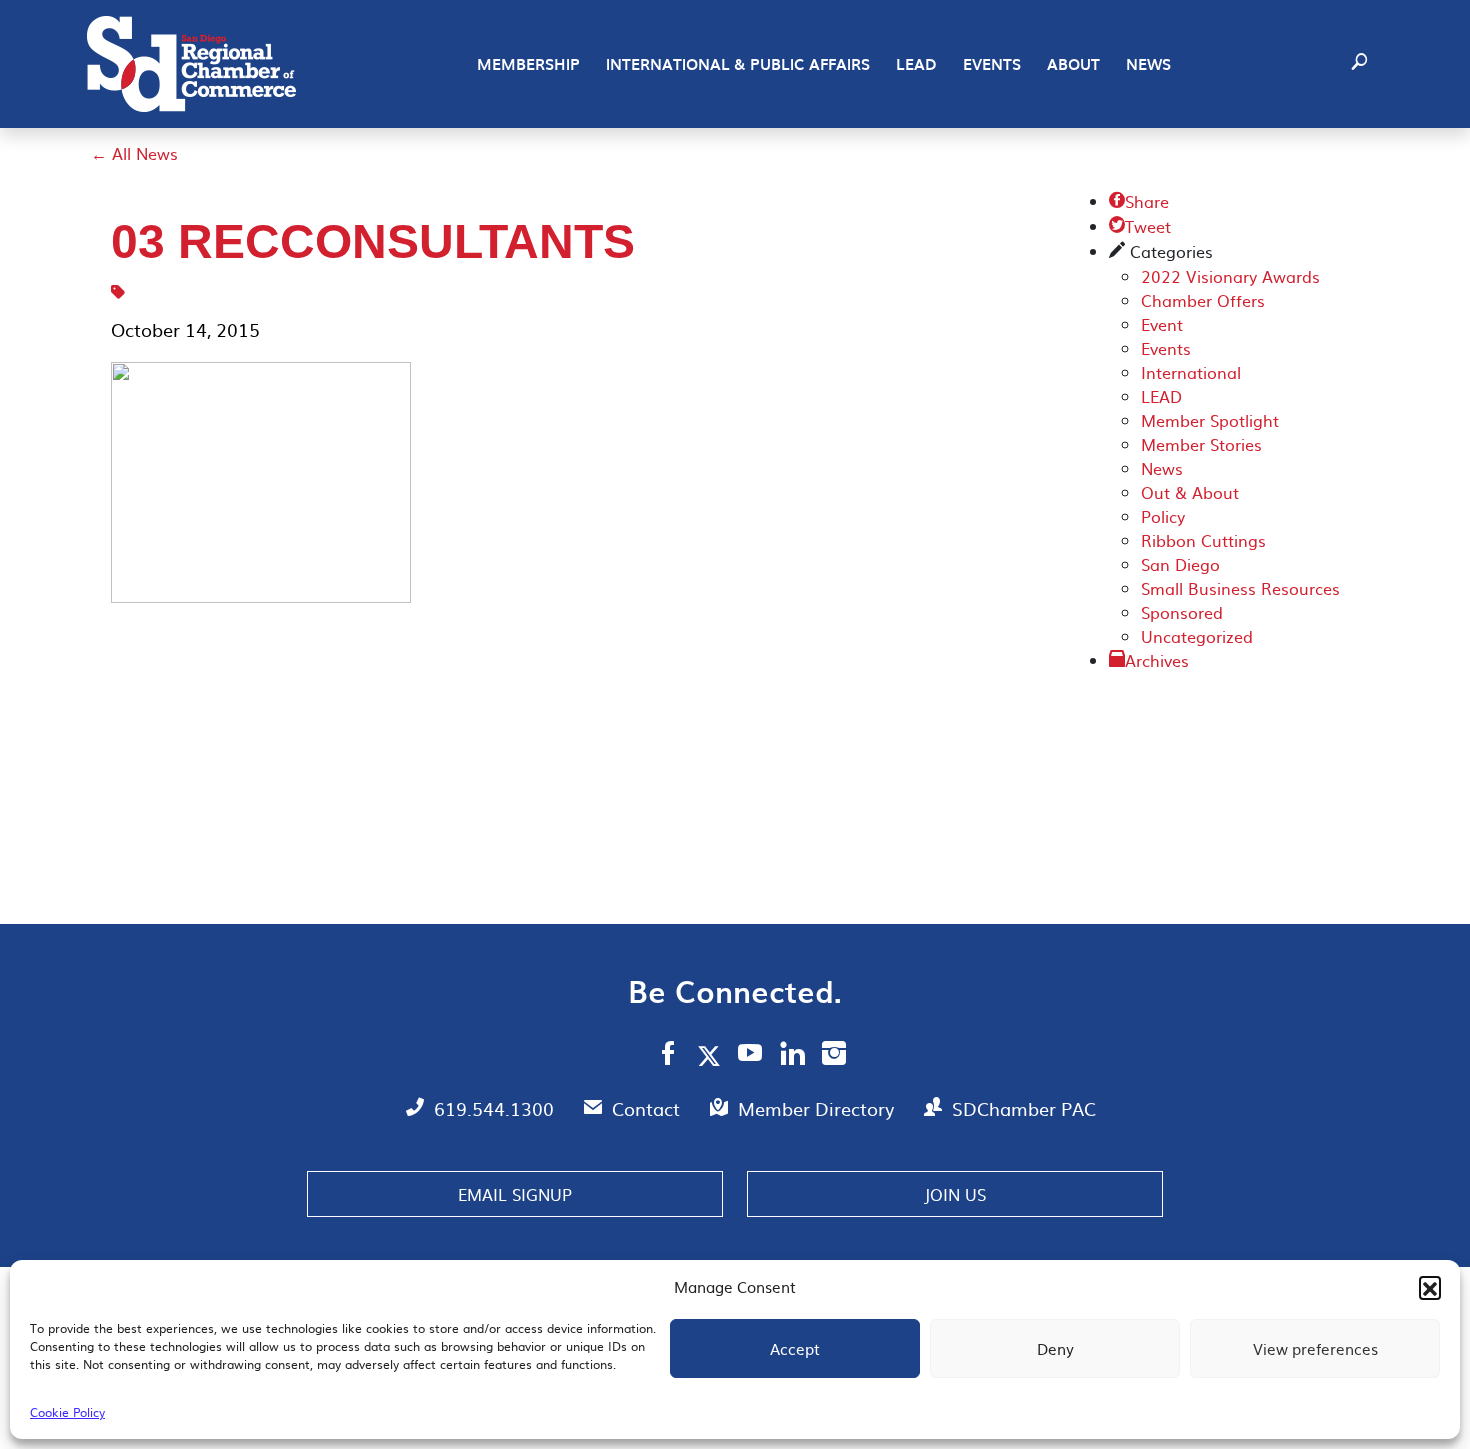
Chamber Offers (1203, 300)
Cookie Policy (67, 1412)
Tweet (1140, 226)
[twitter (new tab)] (712, 1055)
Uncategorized (1197, 636)
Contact (648, 1108)
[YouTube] (750, 1056)
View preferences (1315, 1348)
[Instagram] (834, 1056)
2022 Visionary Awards (1230, 276)
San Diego (1180, 564)
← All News (134, 153)
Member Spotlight (1210, 420)
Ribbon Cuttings (1203, 540)
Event (1162, 324)
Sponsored (1182, 612)
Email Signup (515, 1194)
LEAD (916, 64)
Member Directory (818, 1108)
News (1148, 64)
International (1191, 372)
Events (992, 64)
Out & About (1190, 492)
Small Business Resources (1240, 588)
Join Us (955, 1194)
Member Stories (1201, 444)
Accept (795, 1348)
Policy (1163, 516)
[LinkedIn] (792, 1056)
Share (1139, 201)
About (1073, 64)
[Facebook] (668, 1056)
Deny (1055, 1348)
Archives (1157, 660)
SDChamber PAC (1024, 1108)
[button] (1430, 1287)
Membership (528, 64)
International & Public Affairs (738, 64)
